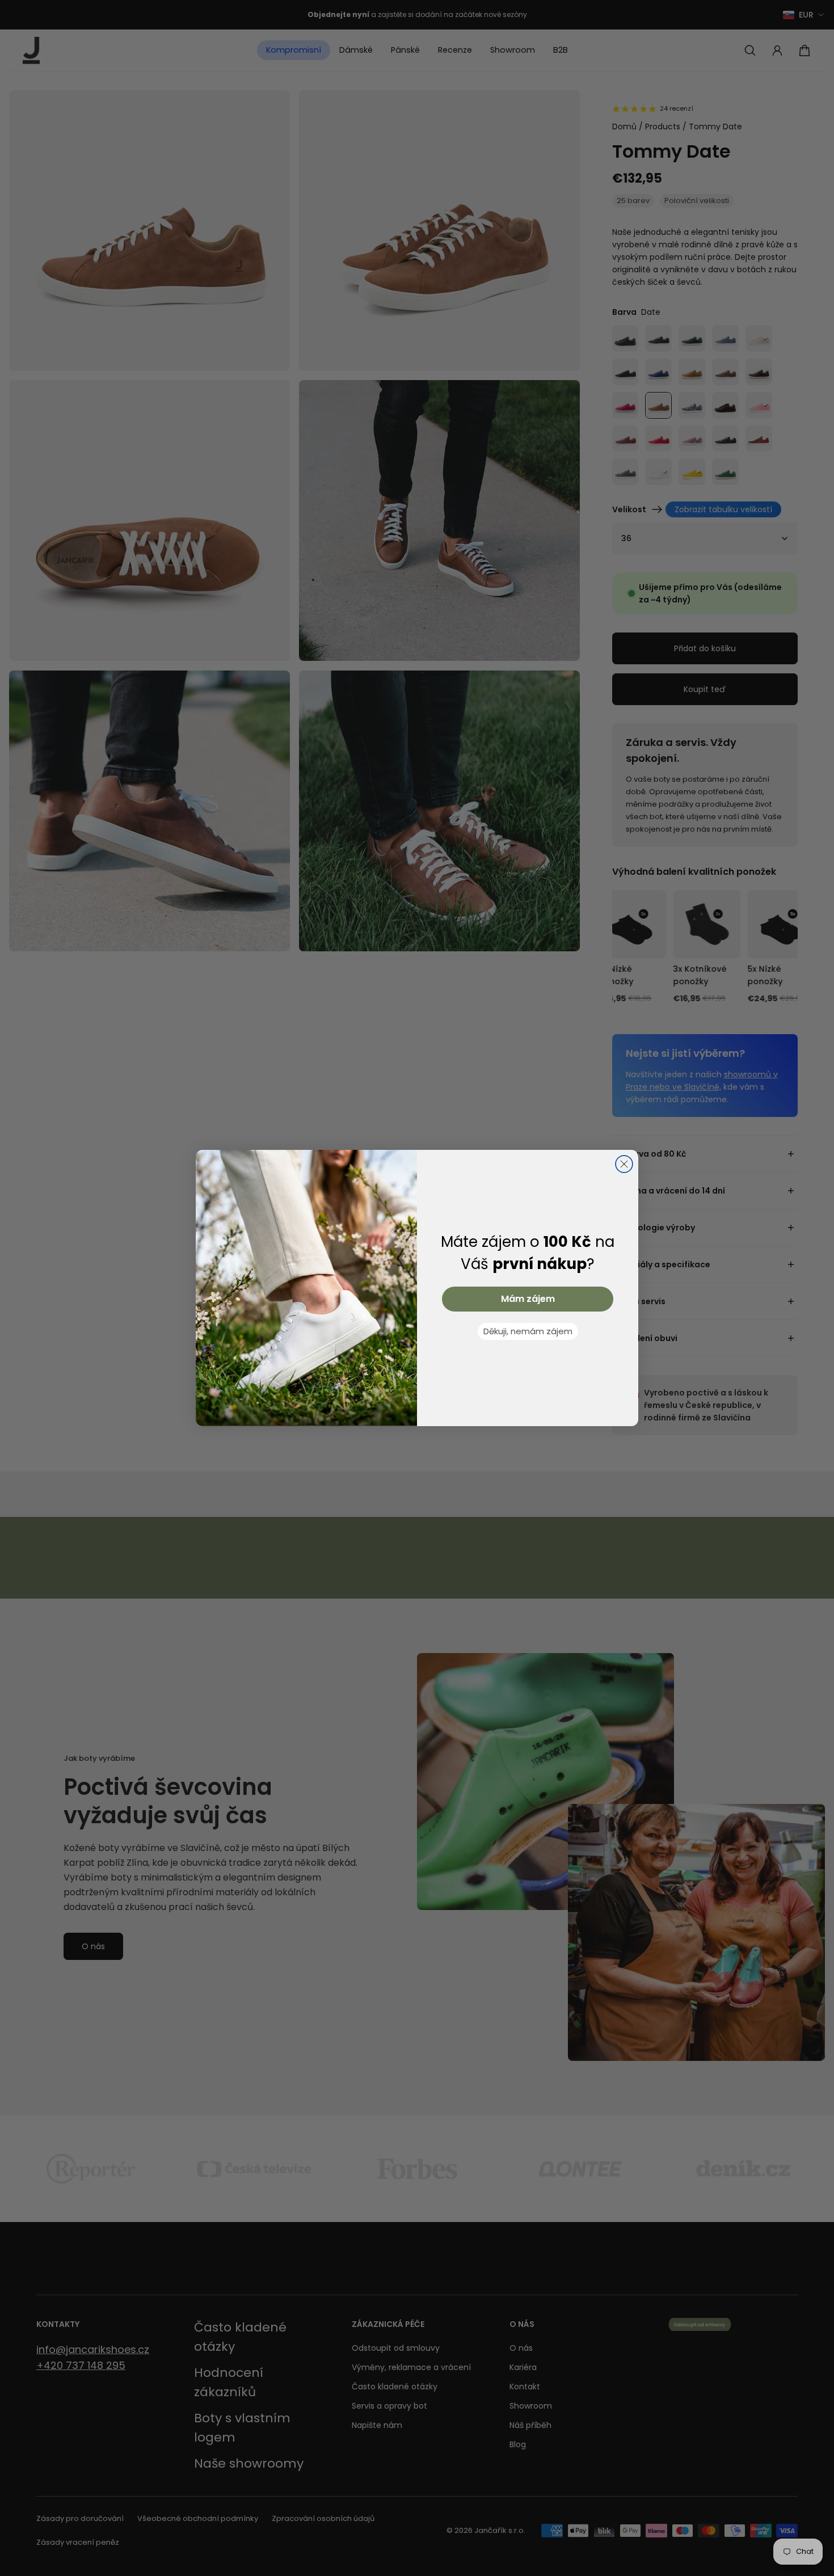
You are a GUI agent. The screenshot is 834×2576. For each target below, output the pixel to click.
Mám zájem (528, 1299)
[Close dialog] (624, 1164)
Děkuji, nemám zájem (528, 1331)
